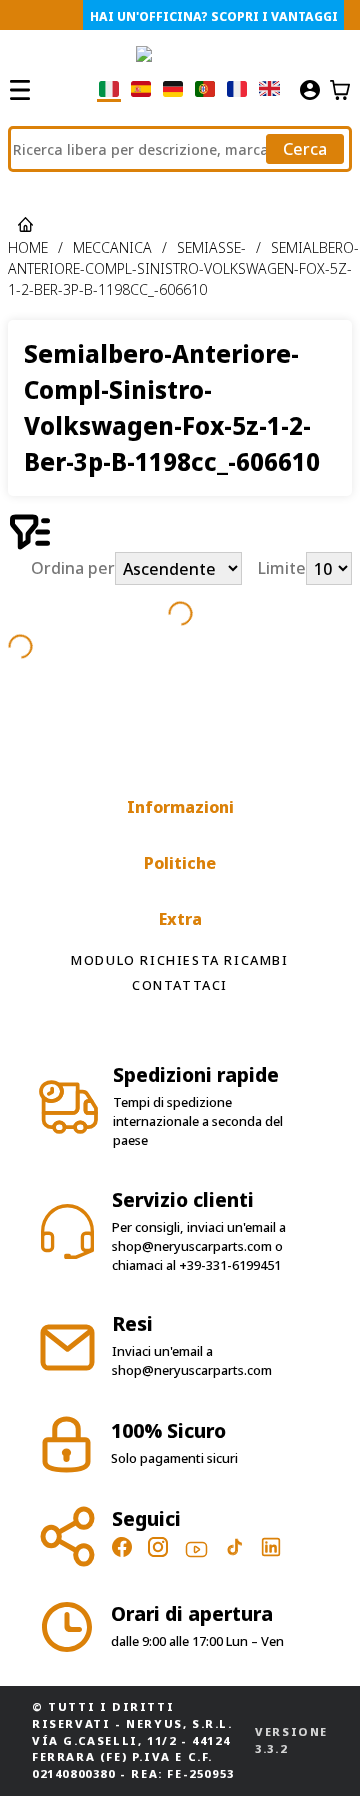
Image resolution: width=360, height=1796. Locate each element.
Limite (282, 569)
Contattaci (180, 985)
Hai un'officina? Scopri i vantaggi (214, 16)
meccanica (112, 247)
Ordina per (73, 569)
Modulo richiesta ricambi (179, 960)
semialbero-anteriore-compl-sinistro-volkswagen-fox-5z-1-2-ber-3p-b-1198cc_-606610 (183, 268)
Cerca (305, 149)
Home (28, 247)
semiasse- (211, 247)
